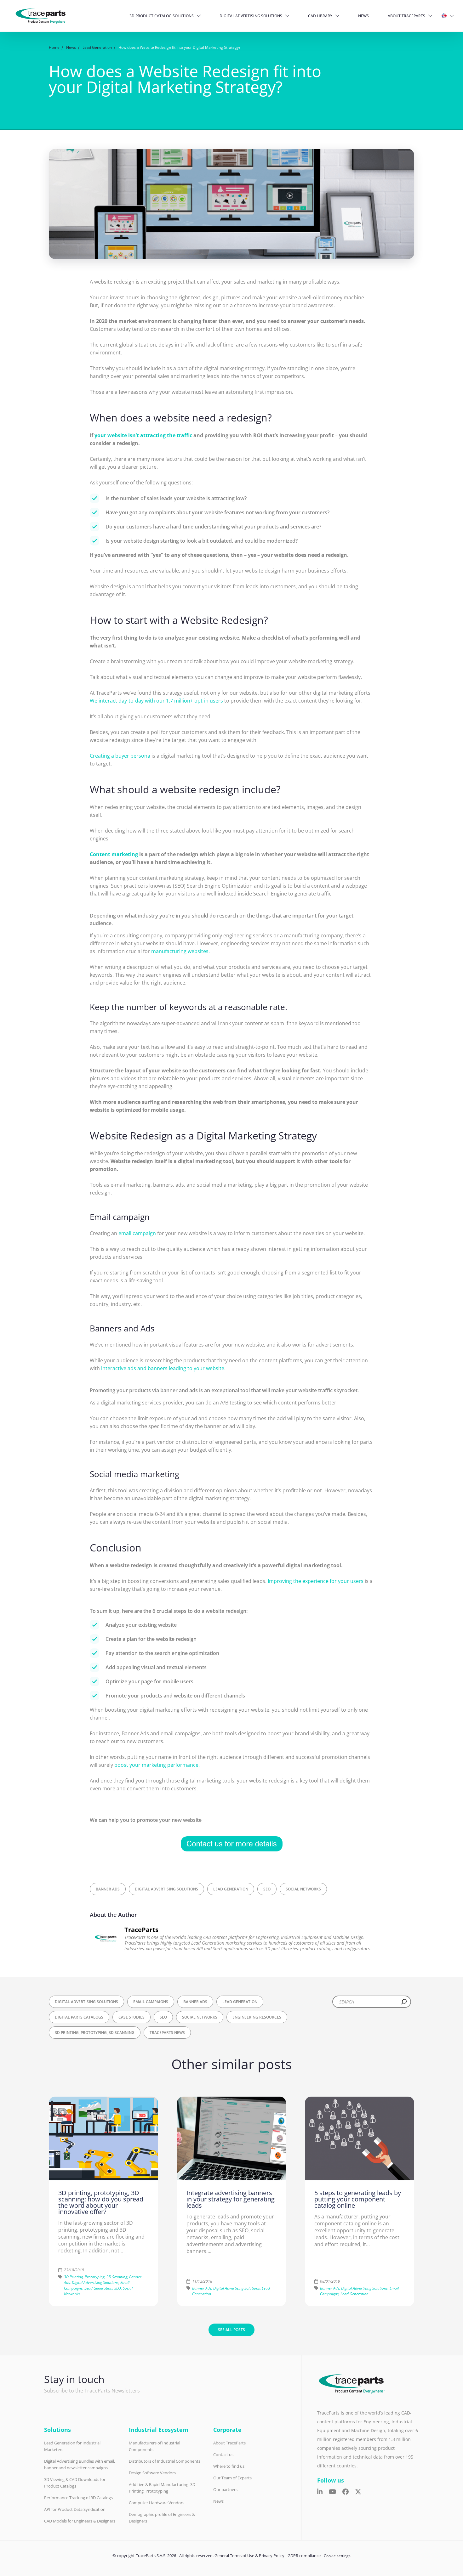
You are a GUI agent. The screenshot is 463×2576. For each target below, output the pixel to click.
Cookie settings (337, 2556)
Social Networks (303, 1889)
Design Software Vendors (152, 2473)
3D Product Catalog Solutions (162, 16)
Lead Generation (231, 1889)
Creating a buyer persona (120, 756)
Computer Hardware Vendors (157, 2503)
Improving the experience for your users (316, 1581)
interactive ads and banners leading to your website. (163, 1368)
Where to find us (229, 2466)
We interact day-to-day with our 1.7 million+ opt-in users (156, 701)
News (363, 16)
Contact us (223, 2455)
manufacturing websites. (180, 951)
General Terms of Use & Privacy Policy (249, 2556)
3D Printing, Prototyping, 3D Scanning (95, 2033)
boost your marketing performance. (157, 1765)
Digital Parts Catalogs (79, 2017)
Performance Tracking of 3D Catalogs (78, 2498)
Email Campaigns (151, 2002)
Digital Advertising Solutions (251, 16)
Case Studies (131, 2017)
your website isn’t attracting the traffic (143, 435)
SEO (267, 1889)
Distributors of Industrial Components (165, 2461)
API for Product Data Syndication (75, 2509)
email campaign (137, 1233)
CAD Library (320, 16)
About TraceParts (406, 16)
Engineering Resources (257, 2017)
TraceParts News (167, 2033)
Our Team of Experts (232, 2478)
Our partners (225, 2489)
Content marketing (114, 854)
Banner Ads (108, 1889)
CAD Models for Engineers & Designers (80, 2521)
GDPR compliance (304, 2556)
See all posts (231, 2330)
